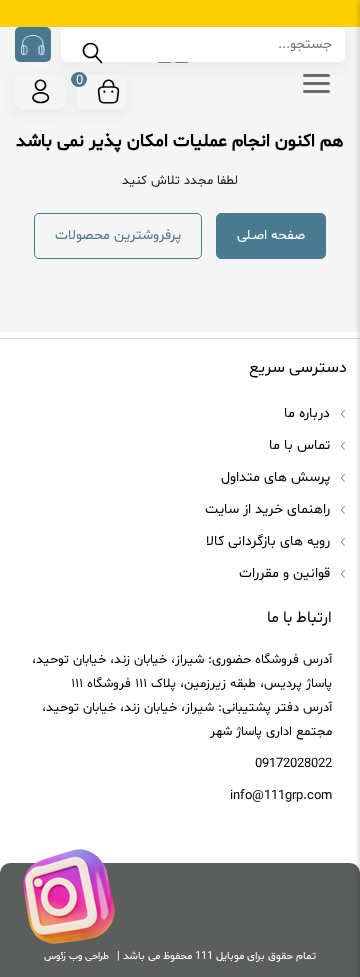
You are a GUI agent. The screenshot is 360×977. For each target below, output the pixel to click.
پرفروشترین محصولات (118, 235)
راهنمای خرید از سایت (269, 509)
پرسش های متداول (277, 477)
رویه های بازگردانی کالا (270, 541)
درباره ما (309, 413)
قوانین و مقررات (286, 573)
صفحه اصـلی (271, 235)
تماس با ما (301, 445)
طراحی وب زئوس (76, 956)
